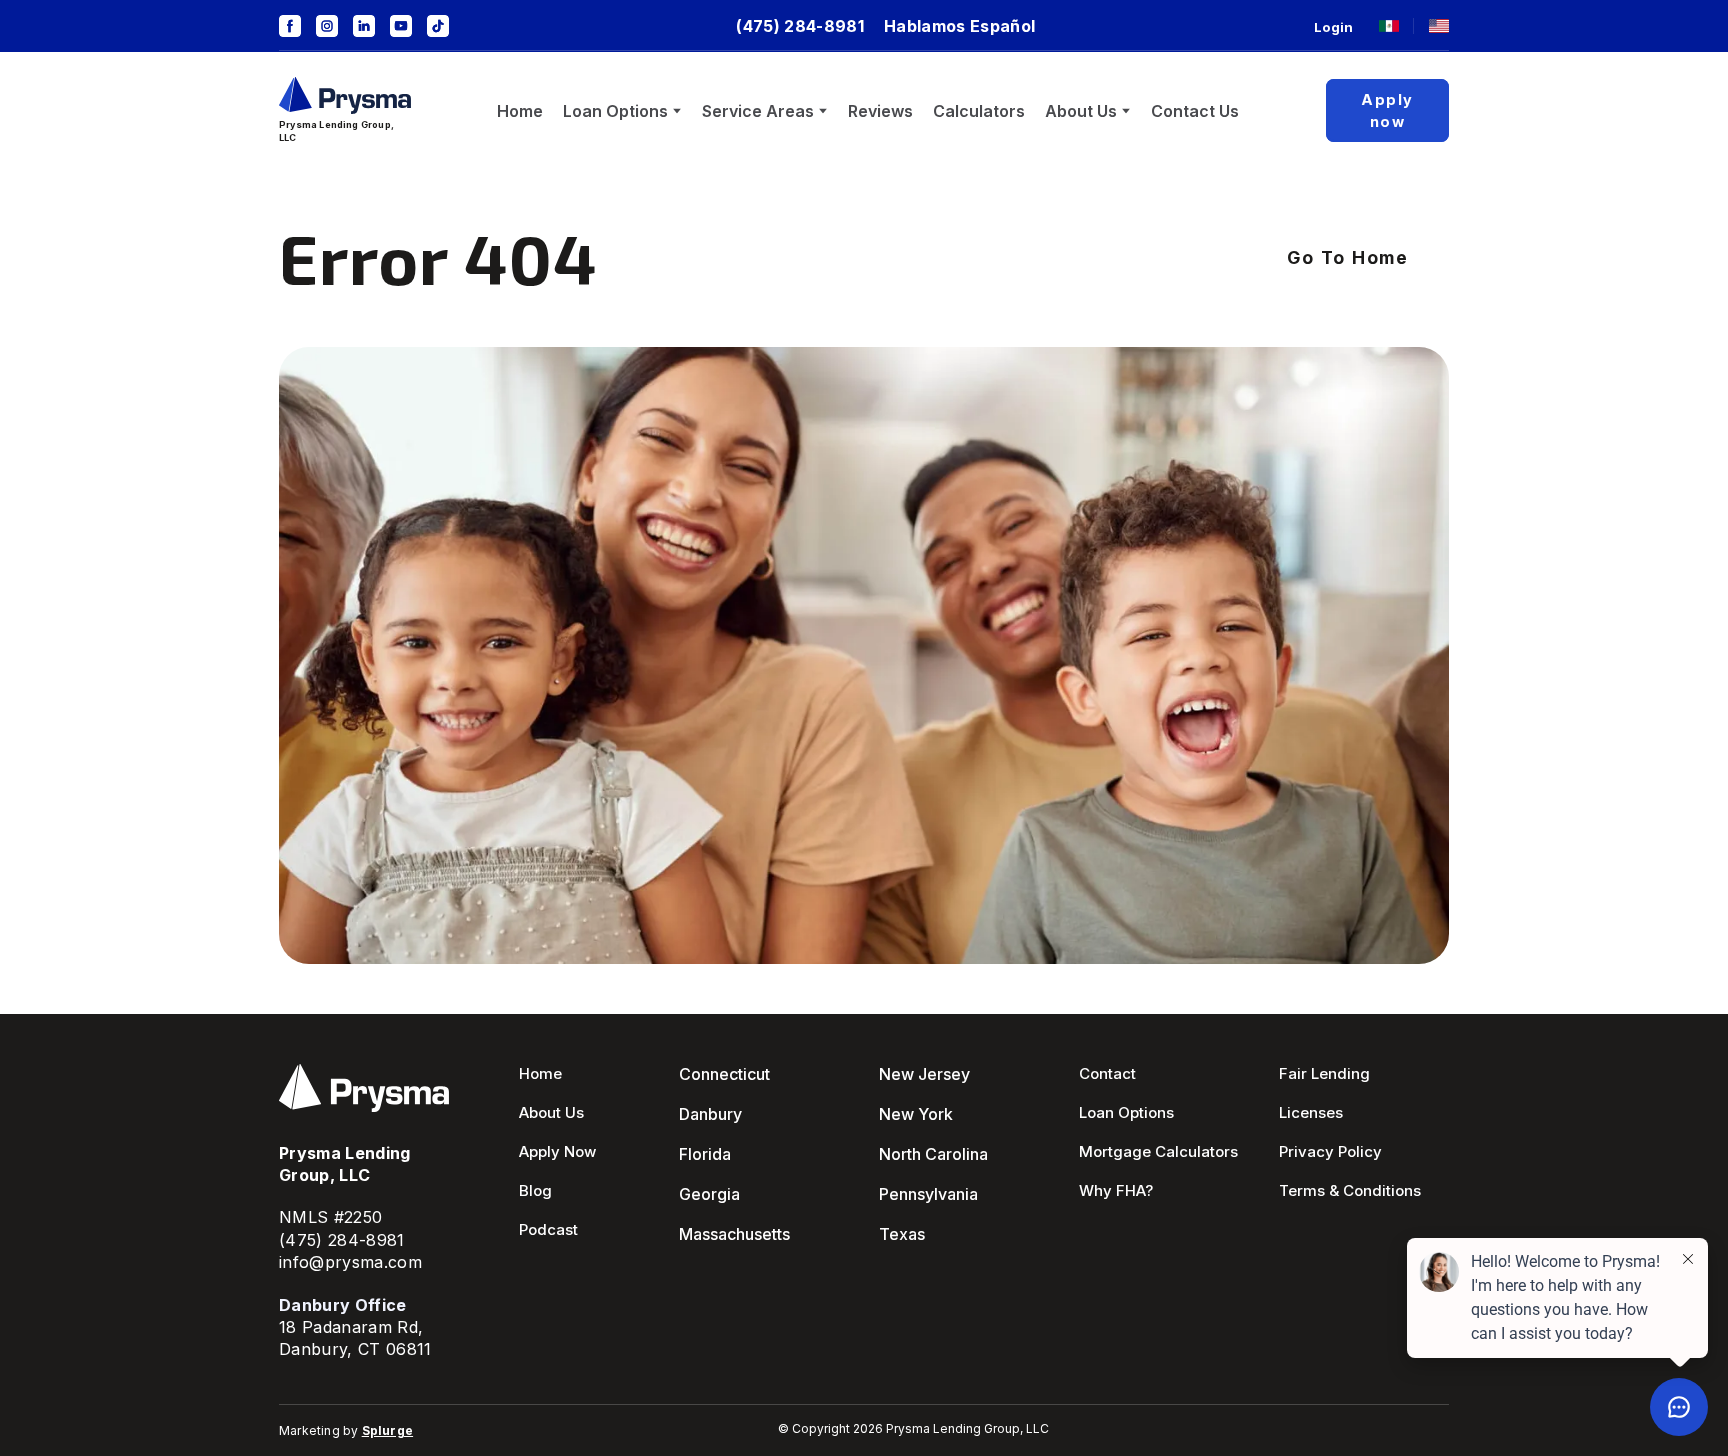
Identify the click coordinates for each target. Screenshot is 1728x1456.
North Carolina (933, 1154)
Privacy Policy (1330, 1151)
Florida (705, 1154)
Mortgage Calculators (1158, 1151)
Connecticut (724, 1074)
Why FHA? (1116, 1190)
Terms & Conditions (1350, 1190)
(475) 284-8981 (342, 1240)
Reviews (880, 111)
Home (520, 111)
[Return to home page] (345, 95)
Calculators (979, 111)
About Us (1081, 111)
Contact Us (1195, 111)
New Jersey (924, 1074)
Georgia (709, 1194)
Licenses (1311, 1112)
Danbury (710, 1114)
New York (916, 1114)
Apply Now (557, 1151)
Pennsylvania (928, 1194)
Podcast (548, 1229)
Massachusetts (734, 1234)
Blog (535, 1190)
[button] (290, 26)
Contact (1107, 1073)
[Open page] (1389, 26)
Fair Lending (1324, 1073)
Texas (902, 1234)
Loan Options (615, 111)
